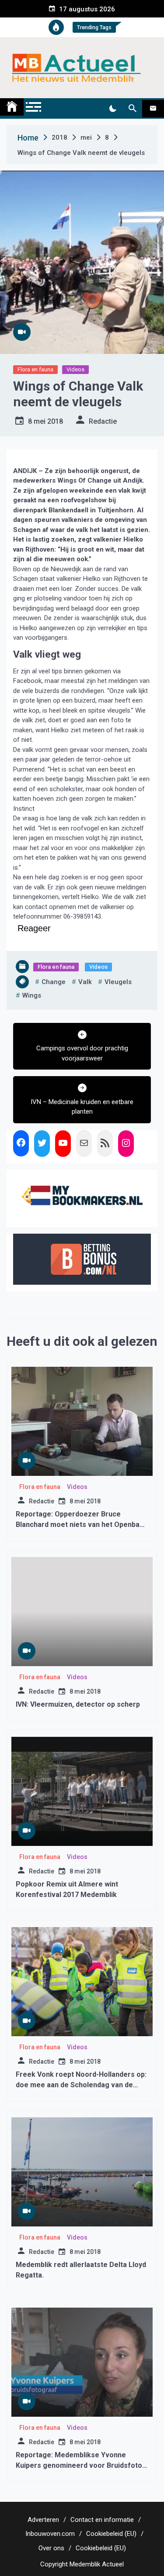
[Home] (12, 107)
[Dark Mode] (113, 109)
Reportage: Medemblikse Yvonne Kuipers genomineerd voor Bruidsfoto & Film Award (79, 2465)
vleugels (118, 982)
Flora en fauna (35, 369)
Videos (75, 369)
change (54, 982)
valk (85, 982)
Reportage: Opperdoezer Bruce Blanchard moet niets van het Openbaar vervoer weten (81, 1525)
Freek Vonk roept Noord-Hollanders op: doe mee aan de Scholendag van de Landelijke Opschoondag (81, 2085)
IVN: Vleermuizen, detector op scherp (78, 1704)
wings (32, 995)
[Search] (132, 109)
